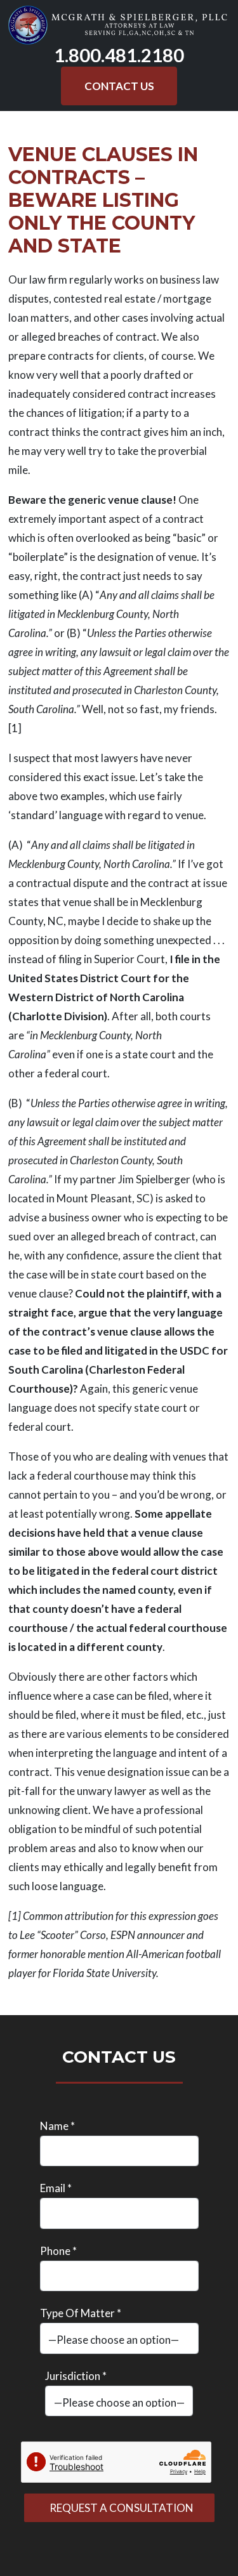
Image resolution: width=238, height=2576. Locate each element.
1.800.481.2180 (119, 55)
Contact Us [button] (119, 86)
